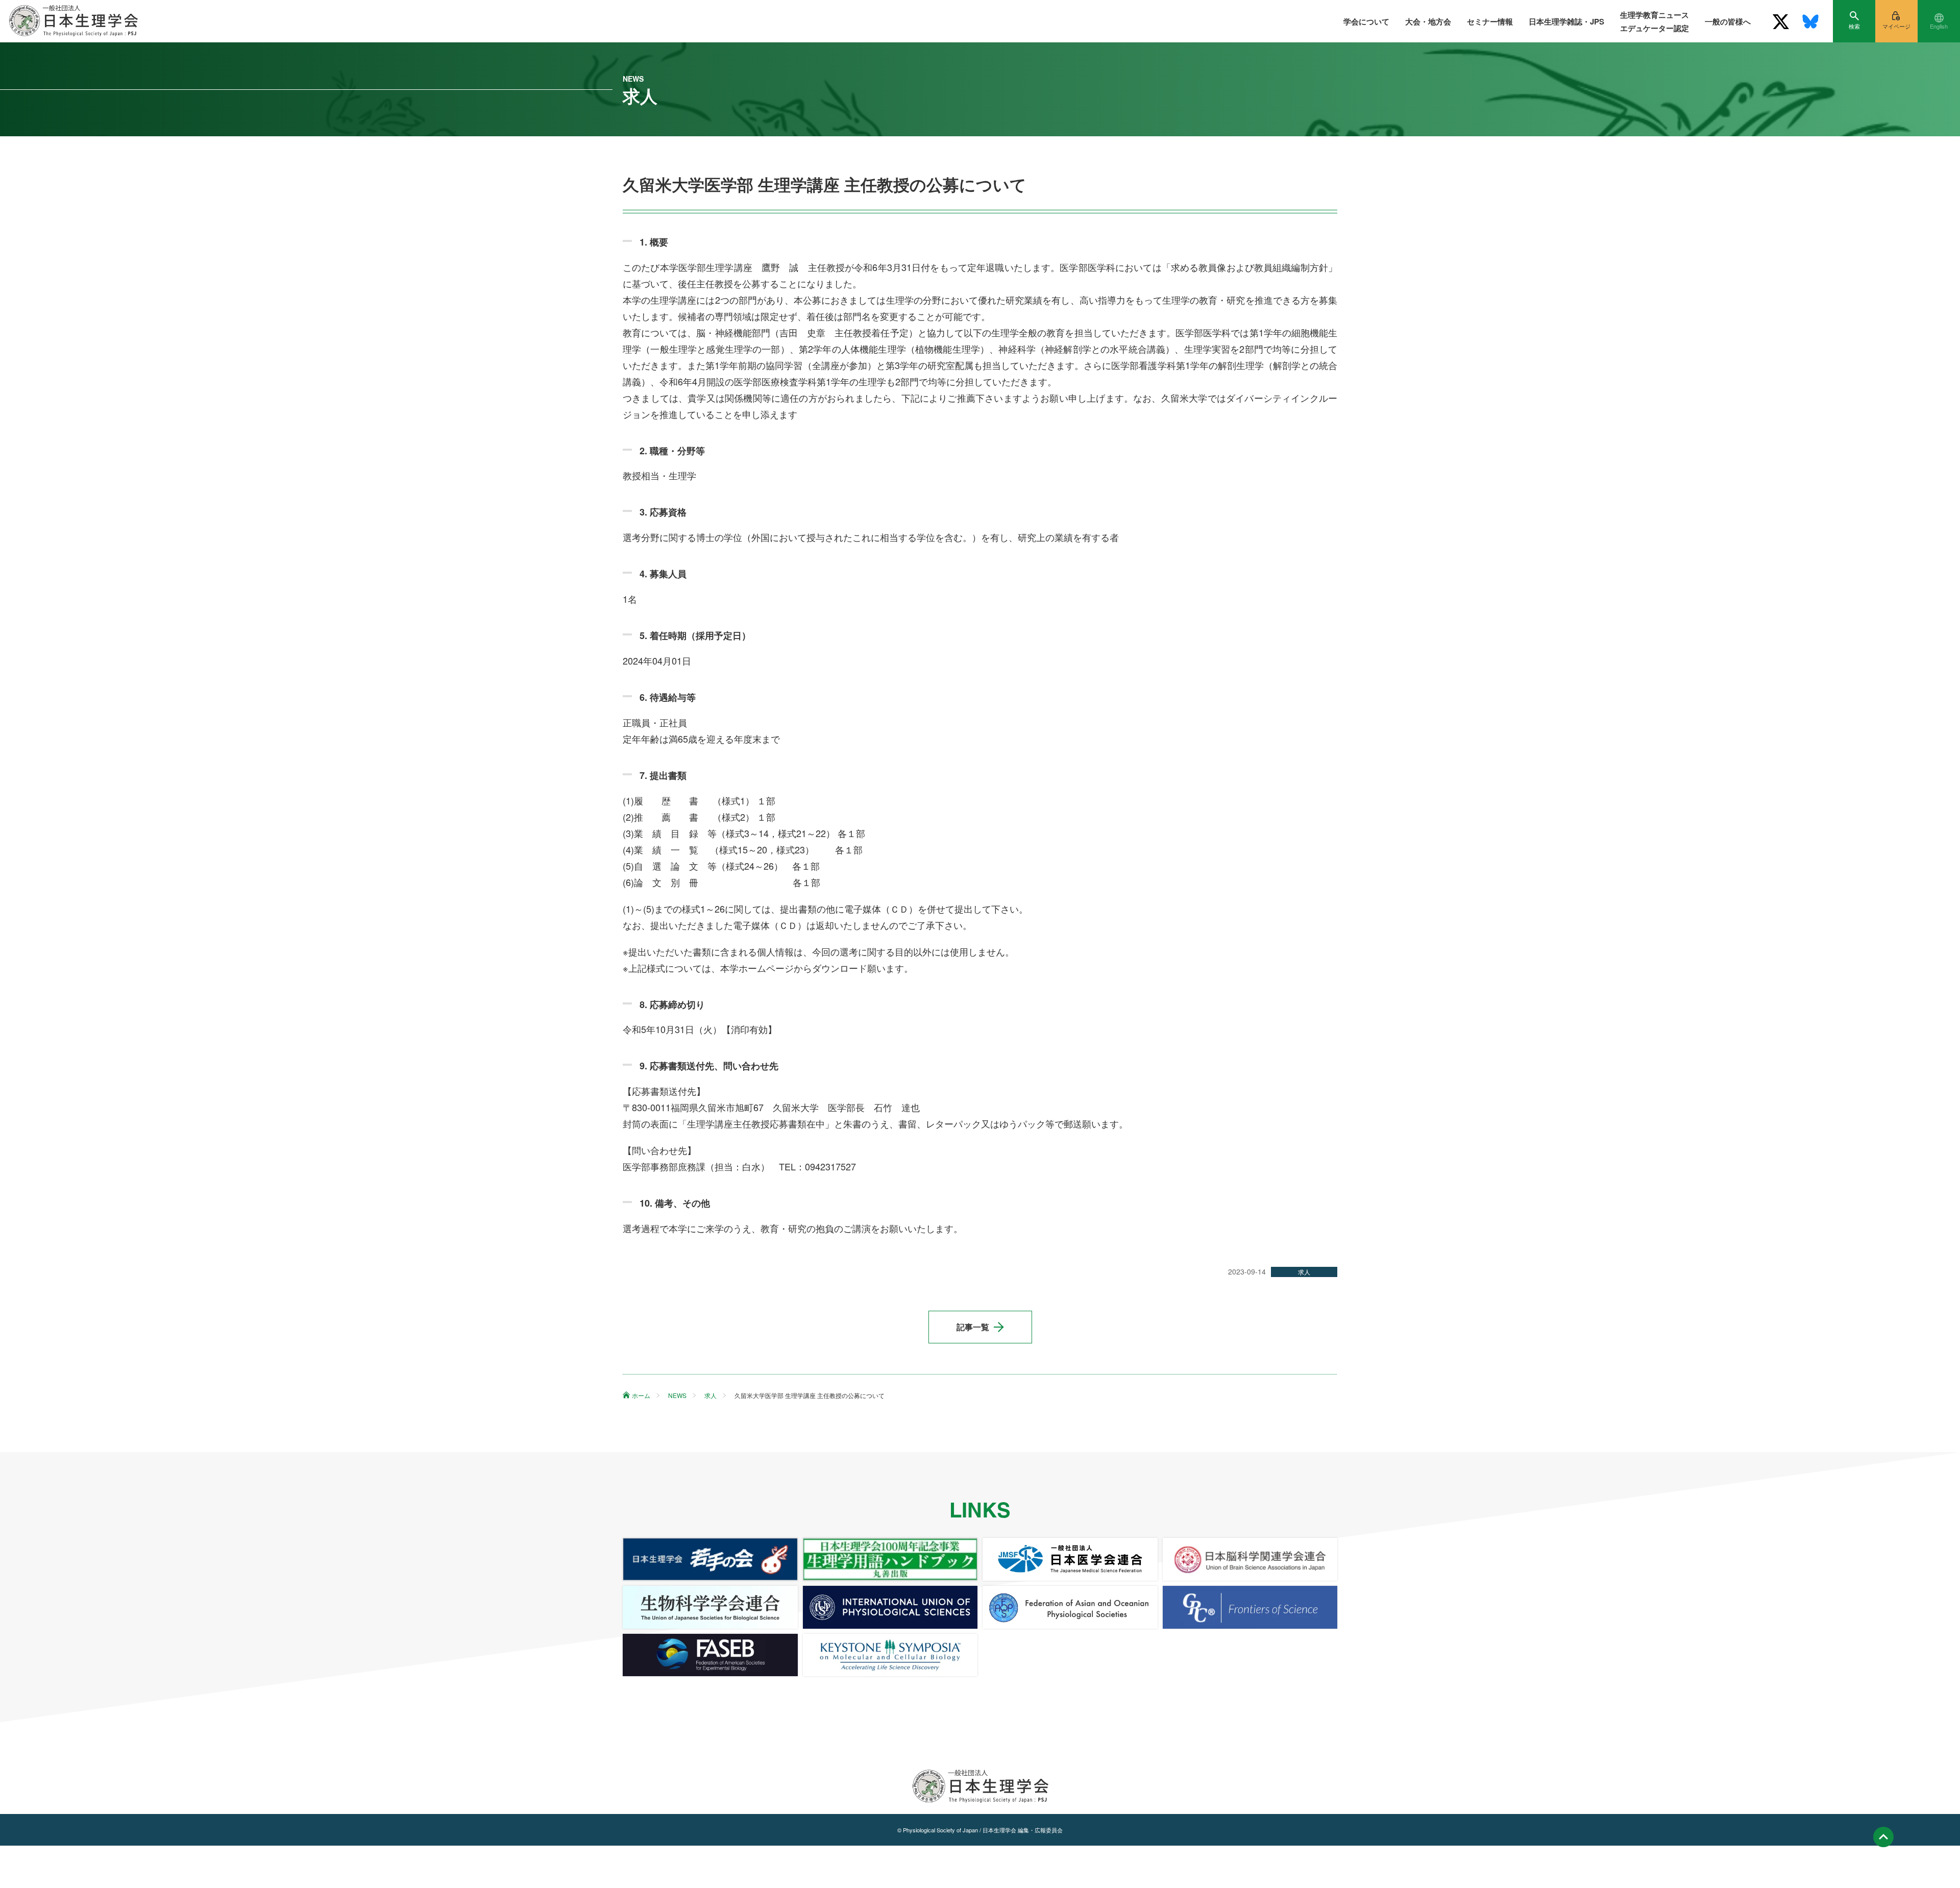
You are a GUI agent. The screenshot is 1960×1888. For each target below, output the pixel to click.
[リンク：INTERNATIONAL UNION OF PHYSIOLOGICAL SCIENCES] (890, 1607)
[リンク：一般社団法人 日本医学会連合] (1070, 1559)
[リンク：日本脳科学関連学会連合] (1250, 1559)
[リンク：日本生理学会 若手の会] (710, 1559)
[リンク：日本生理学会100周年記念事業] (890, 1559)
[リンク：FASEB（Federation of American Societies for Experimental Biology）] (710, 1655)
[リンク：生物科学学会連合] (710, 1607)
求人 (1304, 1272)
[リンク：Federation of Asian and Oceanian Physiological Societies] (1070, 1607)
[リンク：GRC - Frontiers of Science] (1250, 1607)
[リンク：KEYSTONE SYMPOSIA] (890, 1655)
